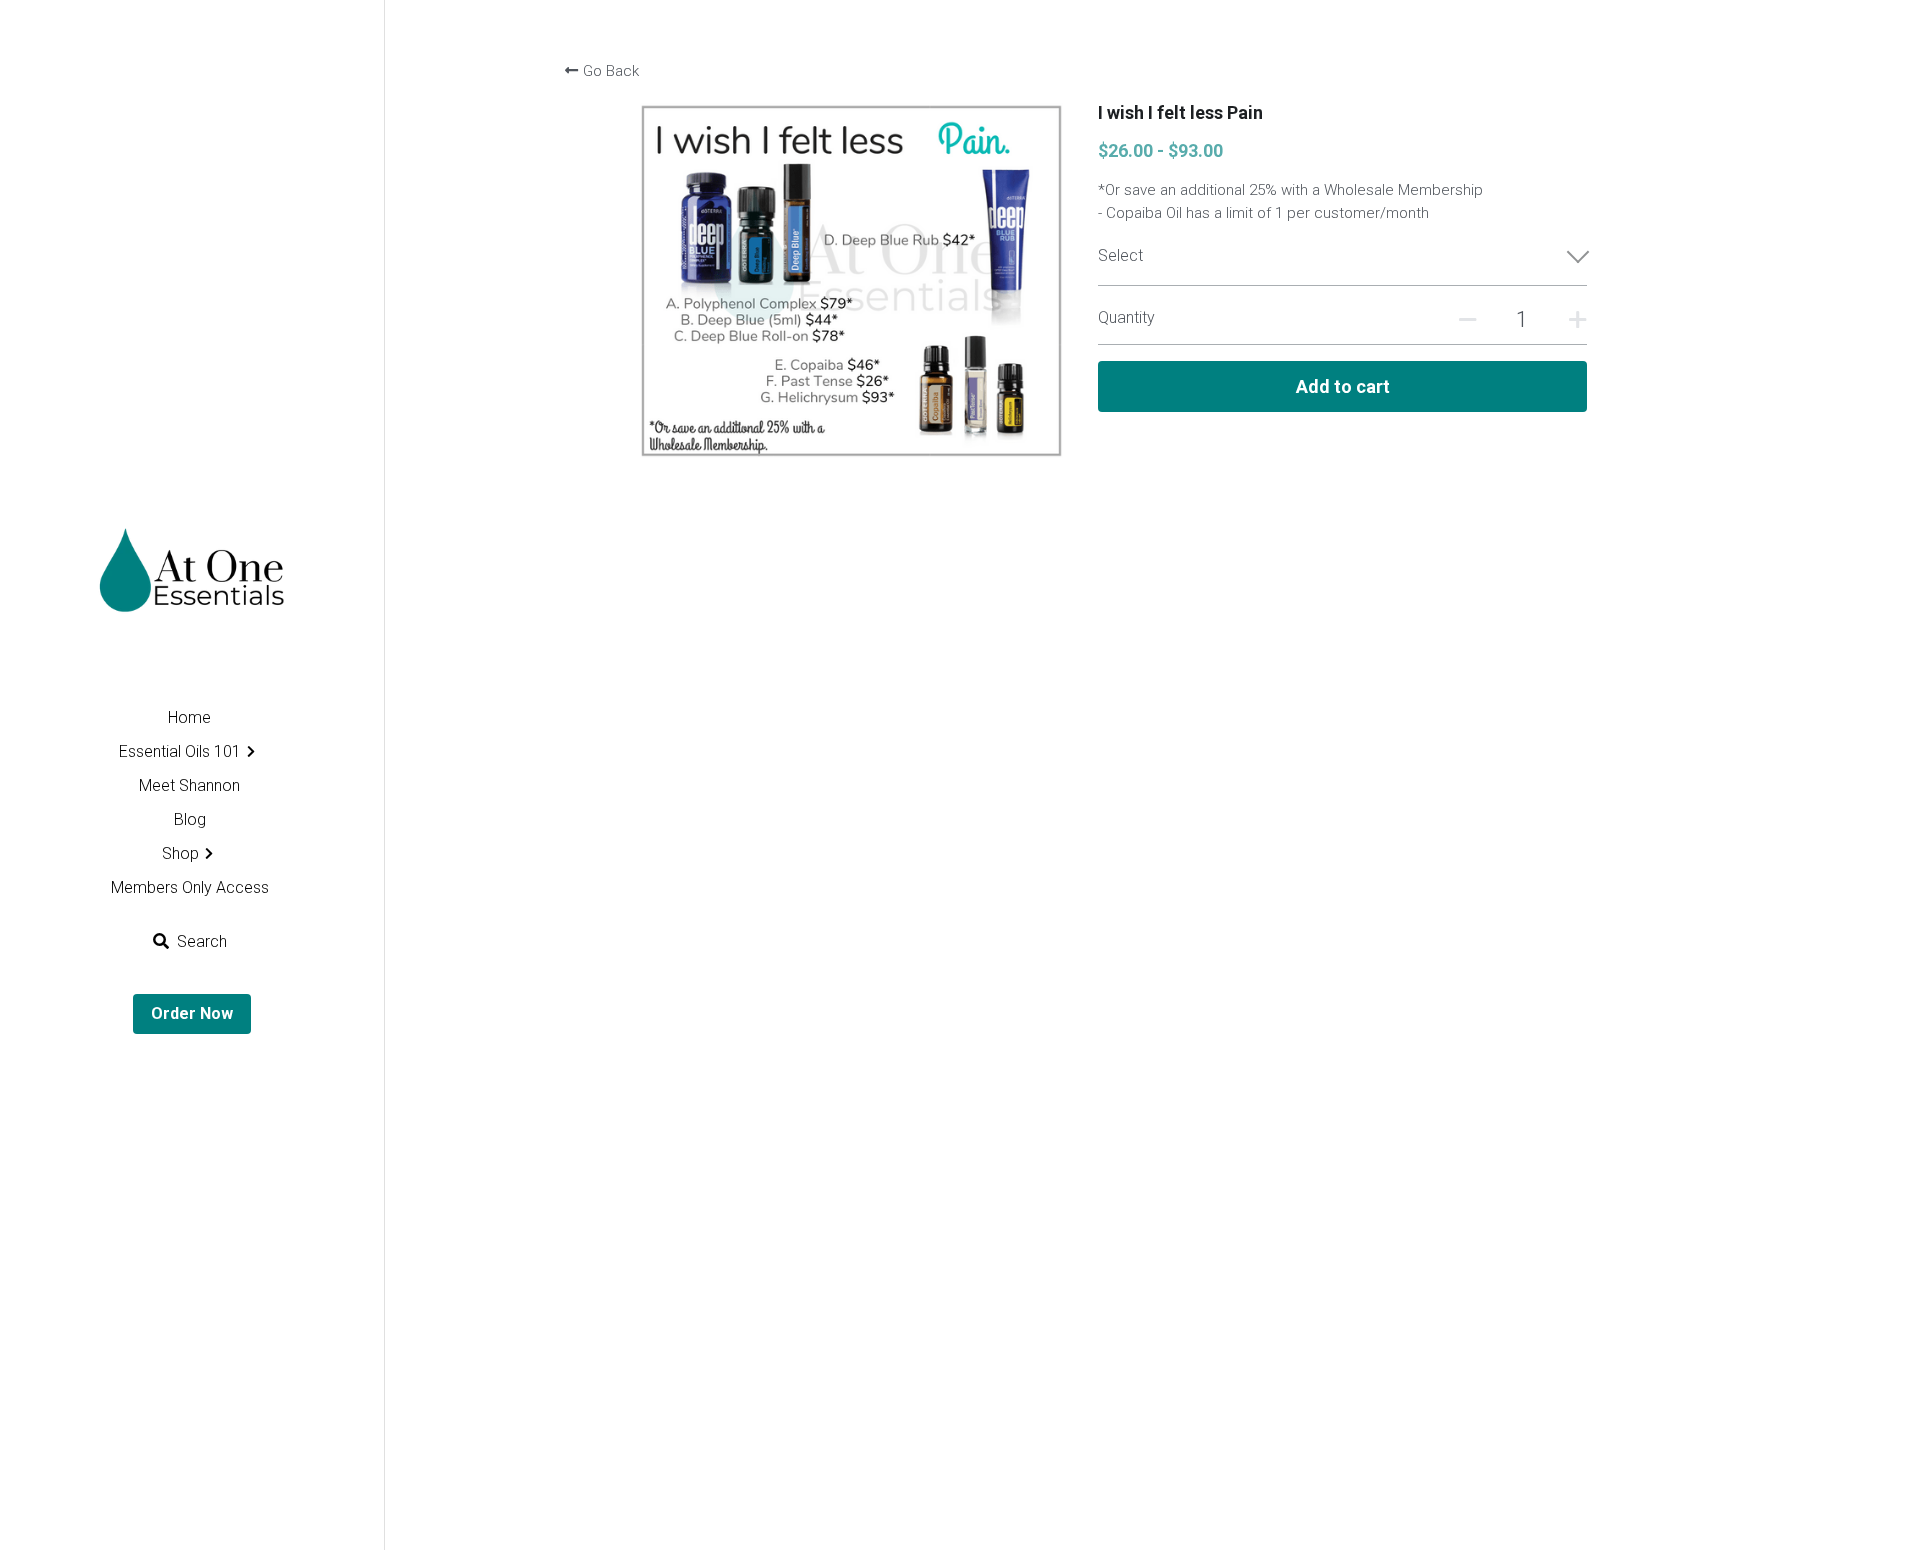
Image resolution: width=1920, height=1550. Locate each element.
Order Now (192, 1013)
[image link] (191, 584)
